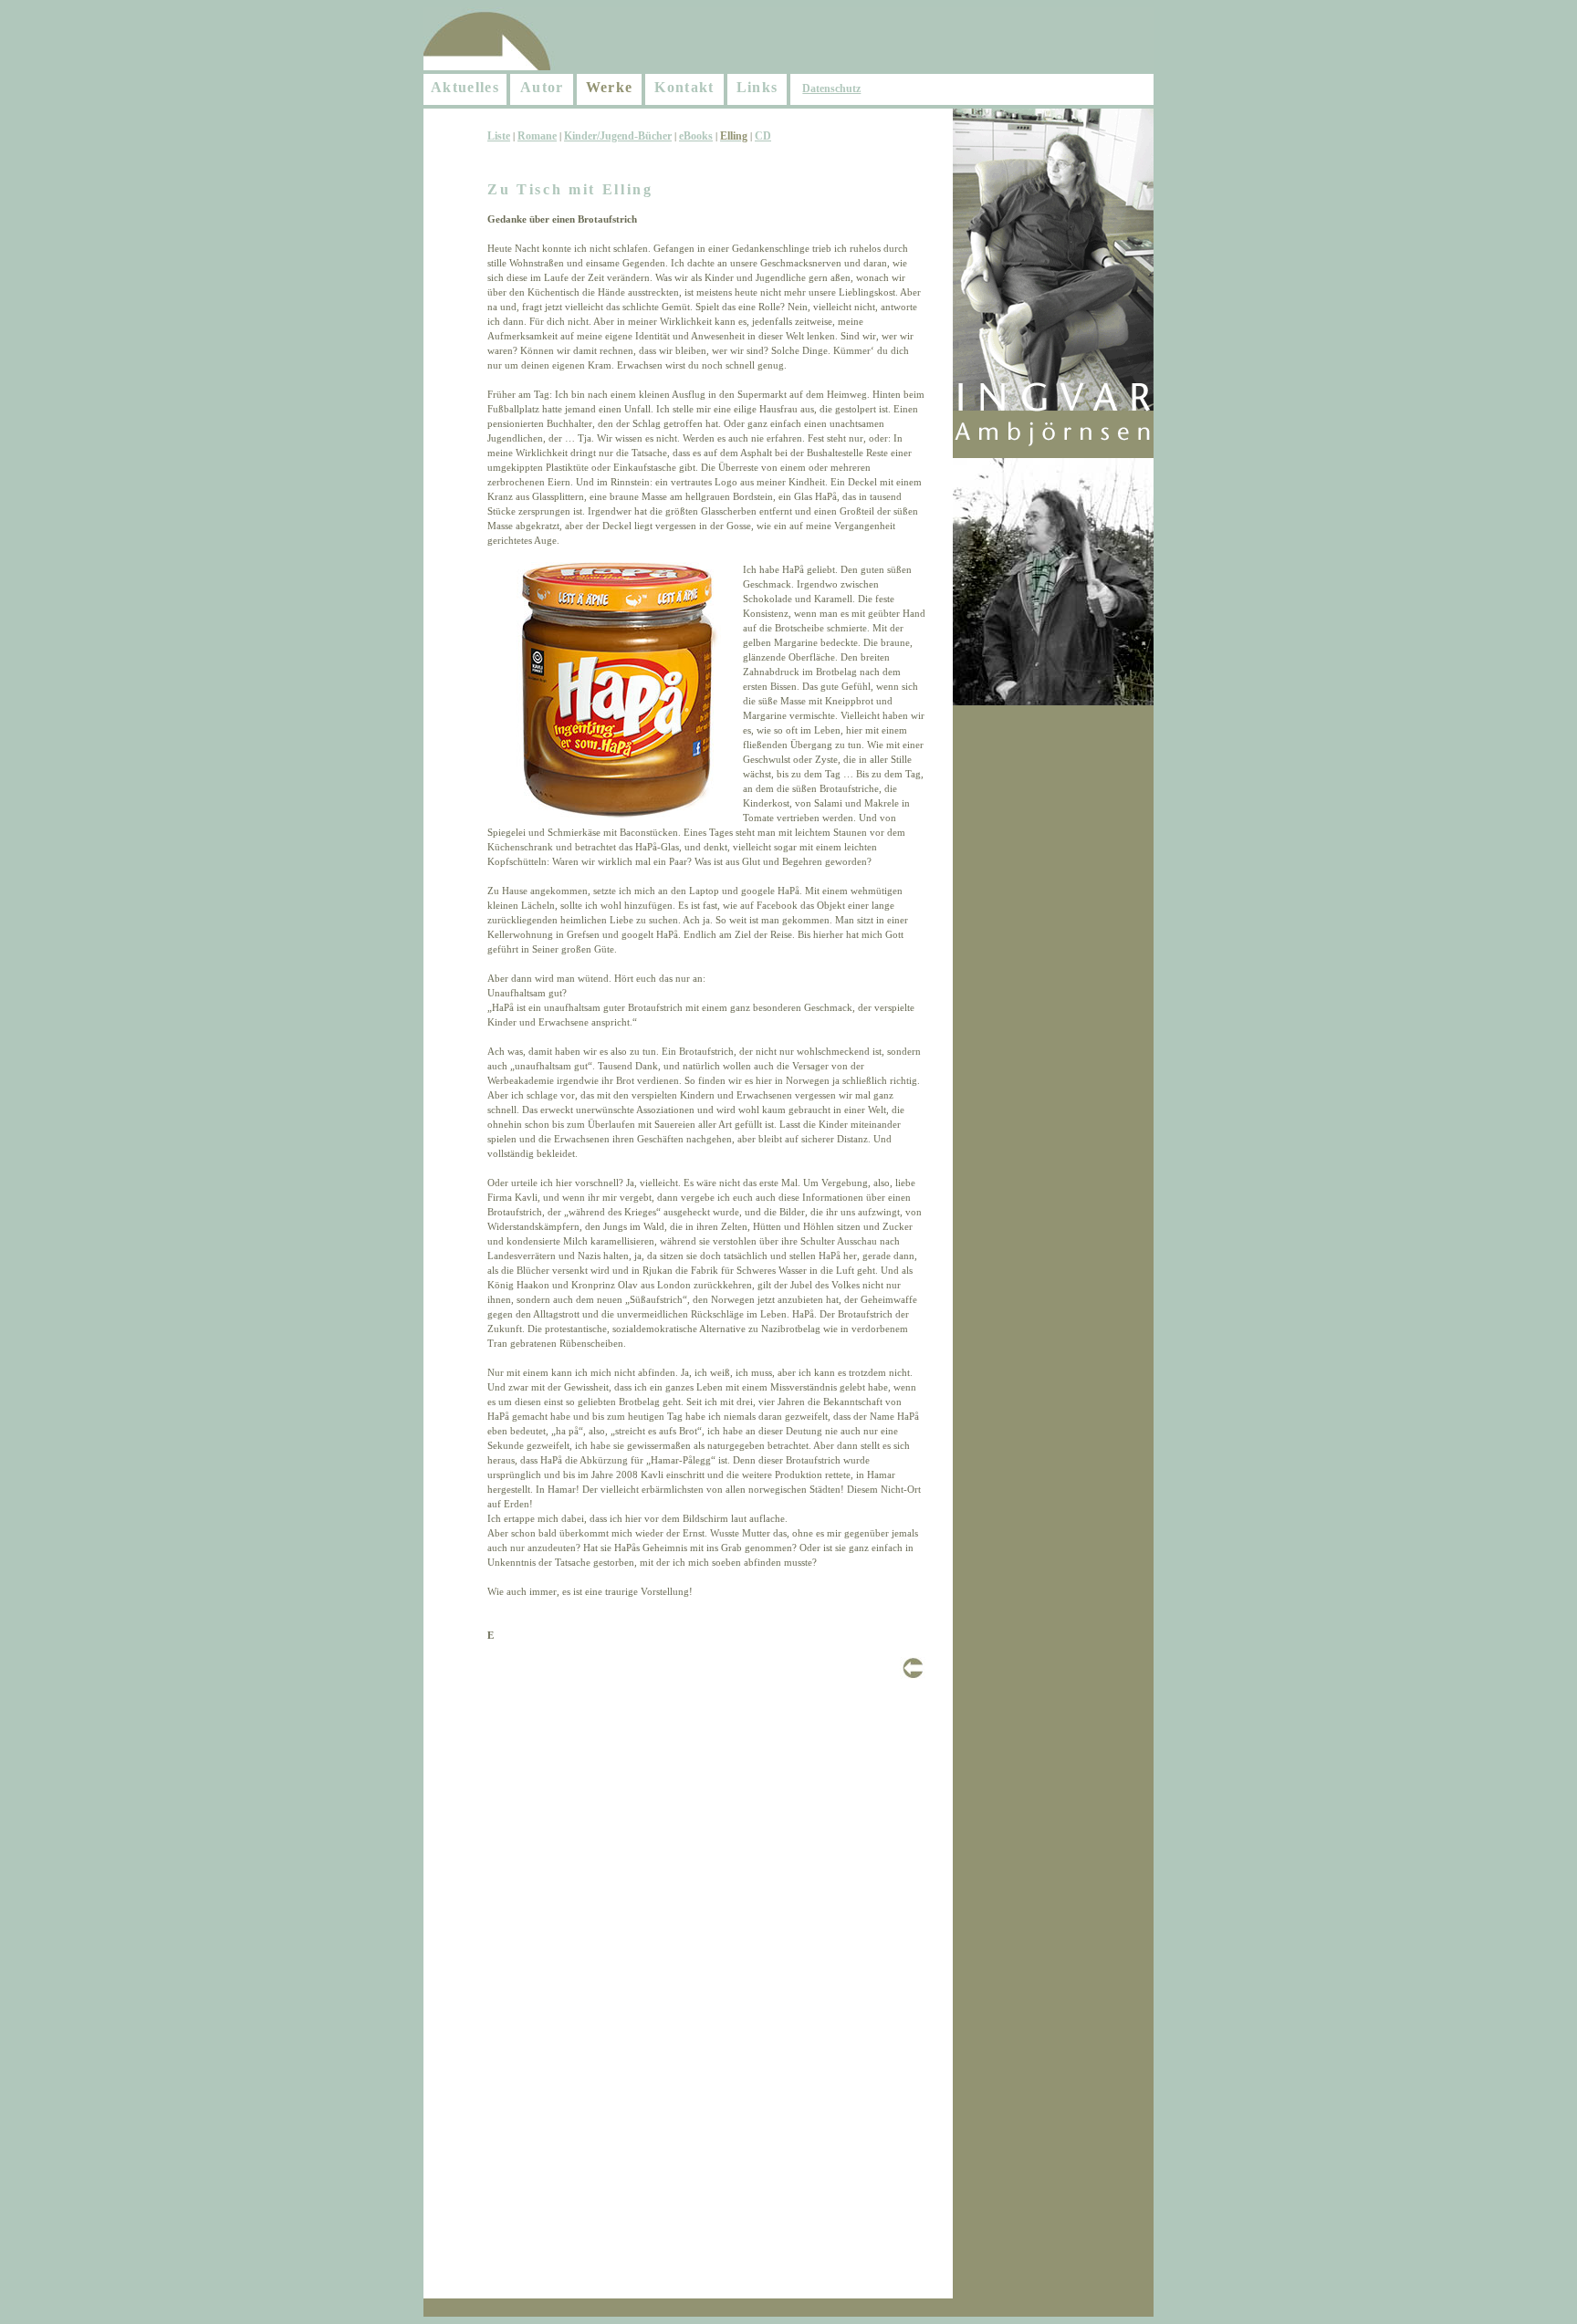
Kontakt (684, 87)
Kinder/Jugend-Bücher (618, 136)
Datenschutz (831, 89)
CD (763, 136)
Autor (542, 87)
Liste (499, 136)
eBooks (696, 136)
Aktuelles (465, 87)
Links (757, 87)
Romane (537, 136)
